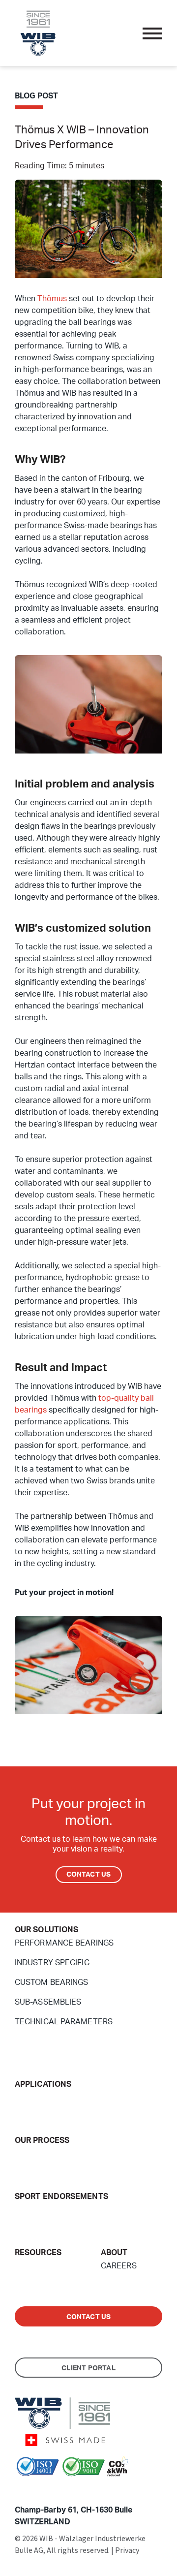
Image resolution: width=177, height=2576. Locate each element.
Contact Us (89, 1875)
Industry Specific (52, 1963)
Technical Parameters (64, 2022)
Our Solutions (46, 1930)
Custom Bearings (52, 1982)
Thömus (52, 299)
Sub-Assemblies (48, 2002)
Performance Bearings (64, 1943)
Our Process (42, 2140)
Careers (119, 2266)
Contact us (89, 2317)
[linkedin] (34, 2489)
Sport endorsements (61, 2197)
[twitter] (20, 2489)
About (114, 2253)
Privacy (127, 2550)
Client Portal (88, 2368)
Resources (38, 2253)
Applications (43, 2084)
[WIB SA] (38, 32)
